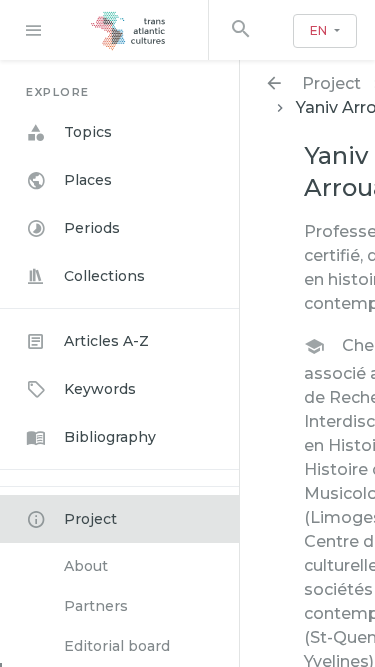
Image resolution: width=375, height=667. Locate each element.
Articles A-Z (106, 341)
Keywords (100, 389)
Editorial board (117, 646)
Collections (104, 276)
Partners (96, 606)
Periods (92, 228)
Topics (88, 132)
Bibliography (110, 437)
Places (88, 180)
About (86, 566)
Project (90, 519)
